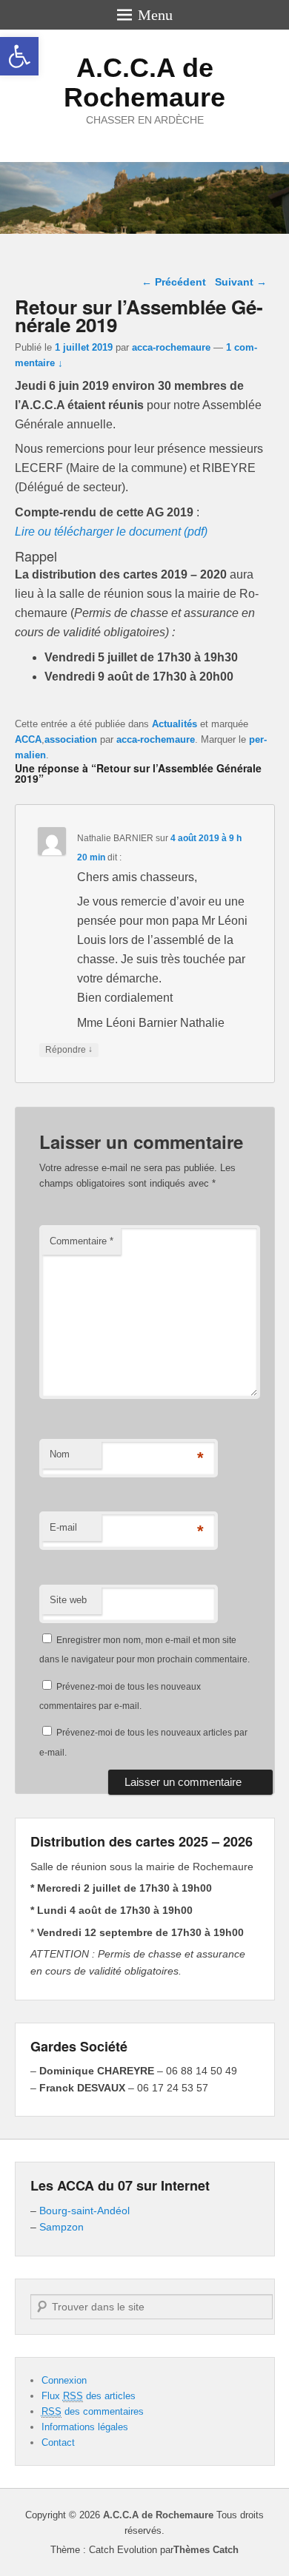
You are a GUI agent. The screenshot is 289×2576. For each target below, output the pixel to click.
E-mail (63, 1527)
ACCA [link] (28, 739)
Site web (68, 1600)
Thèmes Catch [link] (206, 2550)
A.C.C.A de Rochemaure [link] (144, 82)
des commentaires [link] (93, 2411)
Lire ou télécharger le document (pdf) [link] (111, 532)
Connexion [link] (64, 2380)
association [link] (71, 739)
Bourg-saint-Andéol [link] (84, 2211)
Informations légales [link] (85, 2427)
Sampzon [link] (62, 2227)
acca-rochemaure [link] (171, 347)
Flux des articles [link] (89, 2396)
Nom (60, 1454)
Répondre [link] (69, 1049)
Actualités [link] (175, 724)
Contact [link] (58, 2442)
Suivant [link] (241, 282)
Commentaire (82, 1241)
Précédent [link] (174, 282)
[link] (19, 56)
